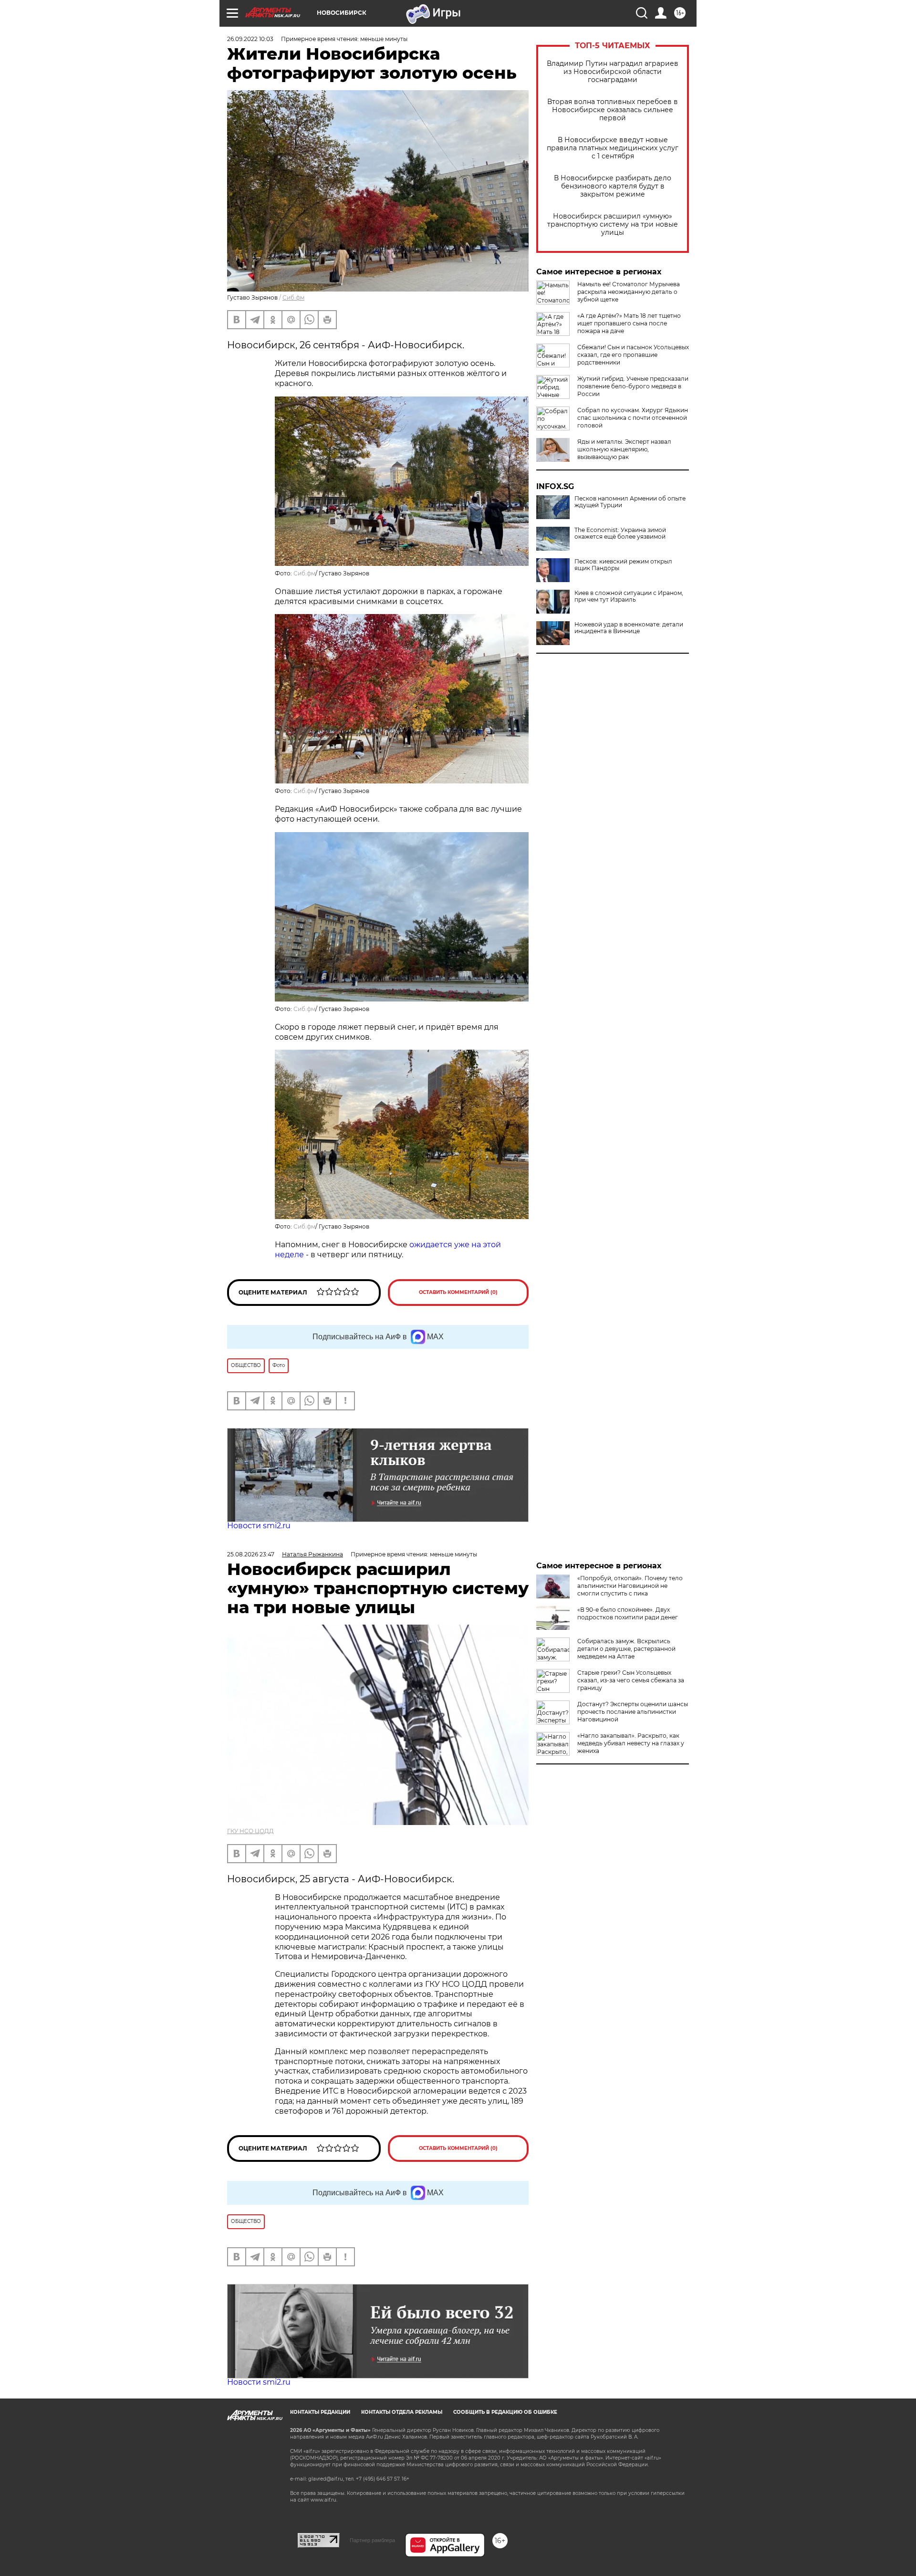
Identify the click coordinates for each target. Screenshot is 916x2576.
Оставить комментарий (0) (458, 1292)
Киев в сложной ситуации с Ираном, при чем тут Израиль (629, 596)
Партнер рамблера (372, 2540)
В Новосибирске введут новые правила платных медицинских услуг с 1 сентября (613, 148)
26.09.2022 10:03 (250, 39)
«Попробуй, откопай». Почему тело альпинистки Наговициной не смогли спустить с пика (630, 1586)
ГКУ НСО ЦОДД (250, 1831)
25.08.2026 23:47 (251, 1554)
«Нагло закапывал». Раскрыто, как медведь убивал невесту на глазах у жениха (631, 1743)
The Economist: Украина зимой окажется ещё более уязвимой (620, 533)
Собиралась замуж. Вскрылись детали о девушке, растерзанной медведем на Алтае (626, 1649)
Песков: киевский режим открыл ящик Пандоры (623, 565)
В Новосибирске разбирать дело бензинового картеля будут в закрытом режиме (613, 186)
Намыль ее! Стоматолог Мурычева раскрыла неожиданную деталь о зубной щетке (629, 292)
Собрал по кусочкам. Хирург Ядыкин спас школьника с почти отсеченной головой (633, 418)
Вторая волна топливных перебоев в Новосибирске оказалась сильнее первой (613, 110)
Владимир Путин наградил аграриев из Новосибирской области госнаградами (613, 72)
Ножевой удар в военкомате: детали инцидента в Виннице (629, 628)
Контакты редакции (320, 2412)
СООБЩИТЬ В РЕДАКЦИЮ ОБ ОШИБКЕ (505, 2412)
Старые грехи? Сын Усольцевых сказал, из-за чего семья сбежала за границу (631, 1680)
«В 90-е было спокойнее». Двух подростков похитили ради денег (628, 1613)
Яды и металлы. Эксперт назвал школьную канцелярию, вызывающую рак (624, 449)
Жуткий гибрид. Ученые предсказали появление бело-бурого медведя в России (633, 386)
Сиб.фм (293, 297)
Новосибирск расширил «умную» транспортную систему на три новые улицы (613, 224)
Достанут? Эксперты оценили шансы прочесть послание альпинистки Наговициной (633, 1712)
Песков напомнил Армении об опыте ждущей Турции (630, 502)
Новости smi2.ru (259, 1526)
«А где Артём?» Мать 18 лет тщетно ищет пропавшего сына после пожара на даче (629, 323)
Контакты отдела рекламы (402, 2412)
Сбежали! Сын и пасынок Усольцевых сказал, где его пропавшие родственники (633, 355)
